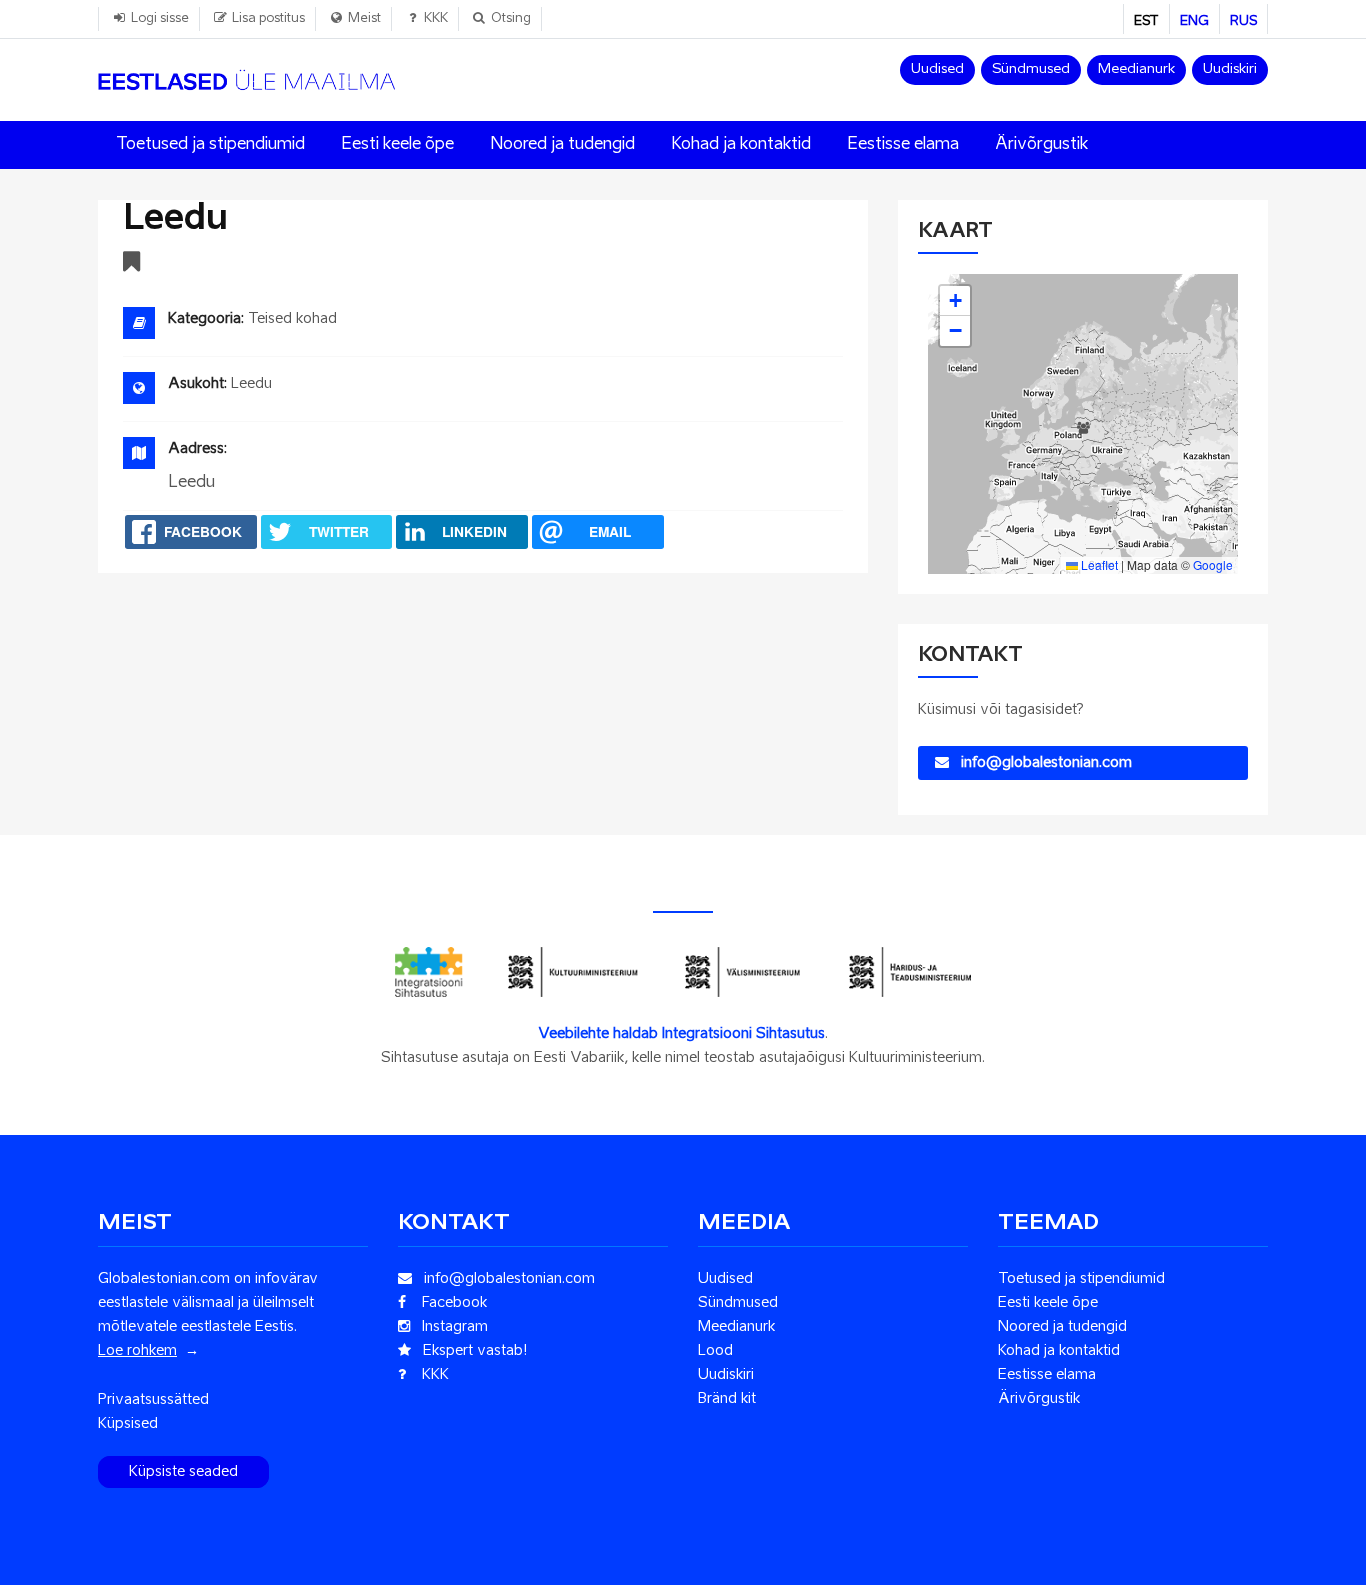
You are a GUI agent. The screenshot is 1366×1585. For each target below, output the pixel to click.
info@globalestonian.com (1040, 763)
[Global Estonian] (246, 73)
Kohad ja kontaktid (741, 145)
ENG (1194, 21)
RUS (1243, 21)
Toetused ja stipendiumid (210, 145)
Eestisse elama (903, 145)
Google (1213, 564)
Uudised (937, 69)
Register (132, 264)
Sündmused (1031, 69)
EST (1146, 21)
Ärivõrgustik (1041, 145)
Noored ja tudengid (562, 145)
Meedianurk (1136, 69)
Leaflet (1098, 564)
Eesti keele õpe (397, 145)
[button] (1083, 424)
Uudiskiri (1230, 69)
